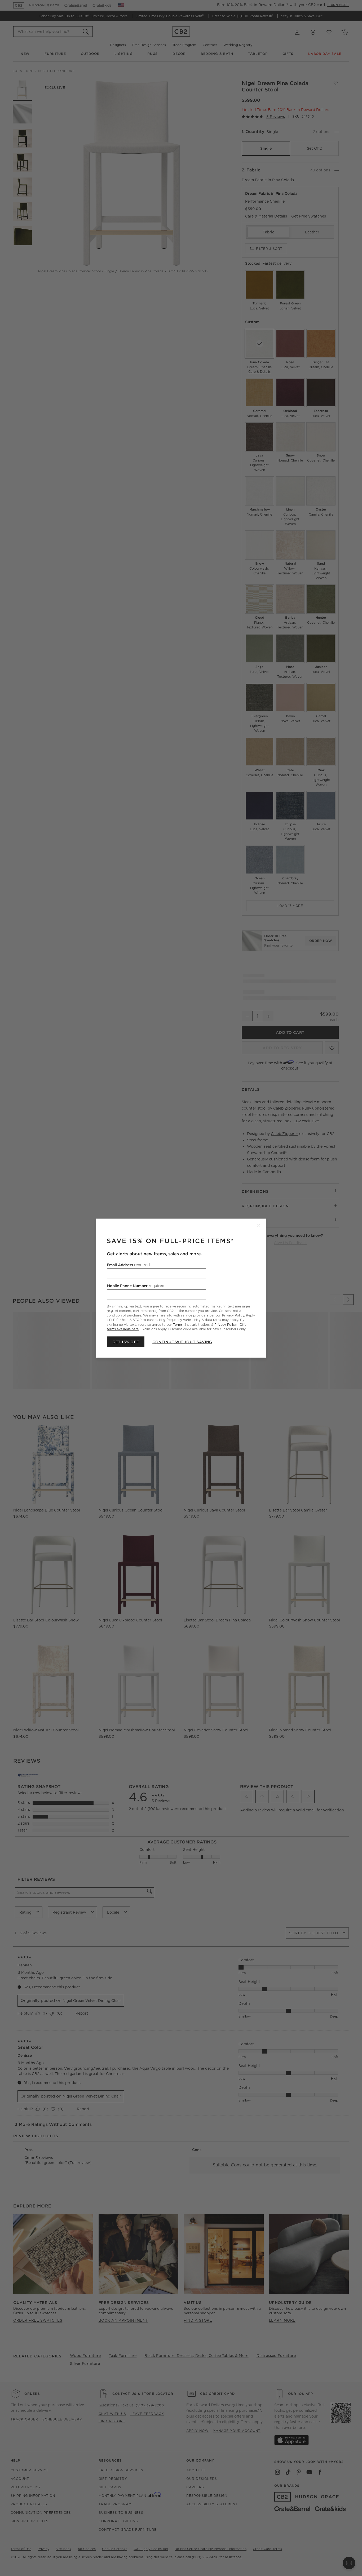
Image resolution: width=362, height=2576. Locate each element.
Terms (178, 1324)
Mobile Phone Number (136, 1285)
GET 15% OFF (126, 1342)
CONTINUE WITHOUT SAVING (182, 1342)
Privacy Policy (225, 1324)
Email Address (128, 1265)
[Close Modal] (259, 1225)
